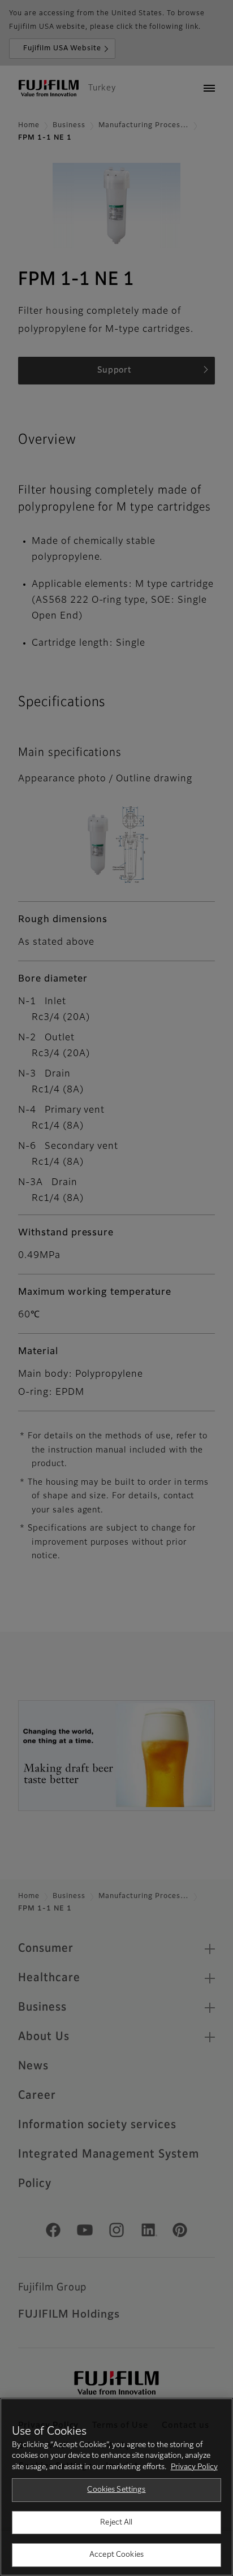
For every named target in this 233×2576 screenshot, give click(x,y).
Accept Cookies (116, 2555)
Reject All (116, 2523)
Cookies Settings (116, 2490)
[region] (116, 2487)
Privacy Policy (194, 2467)
